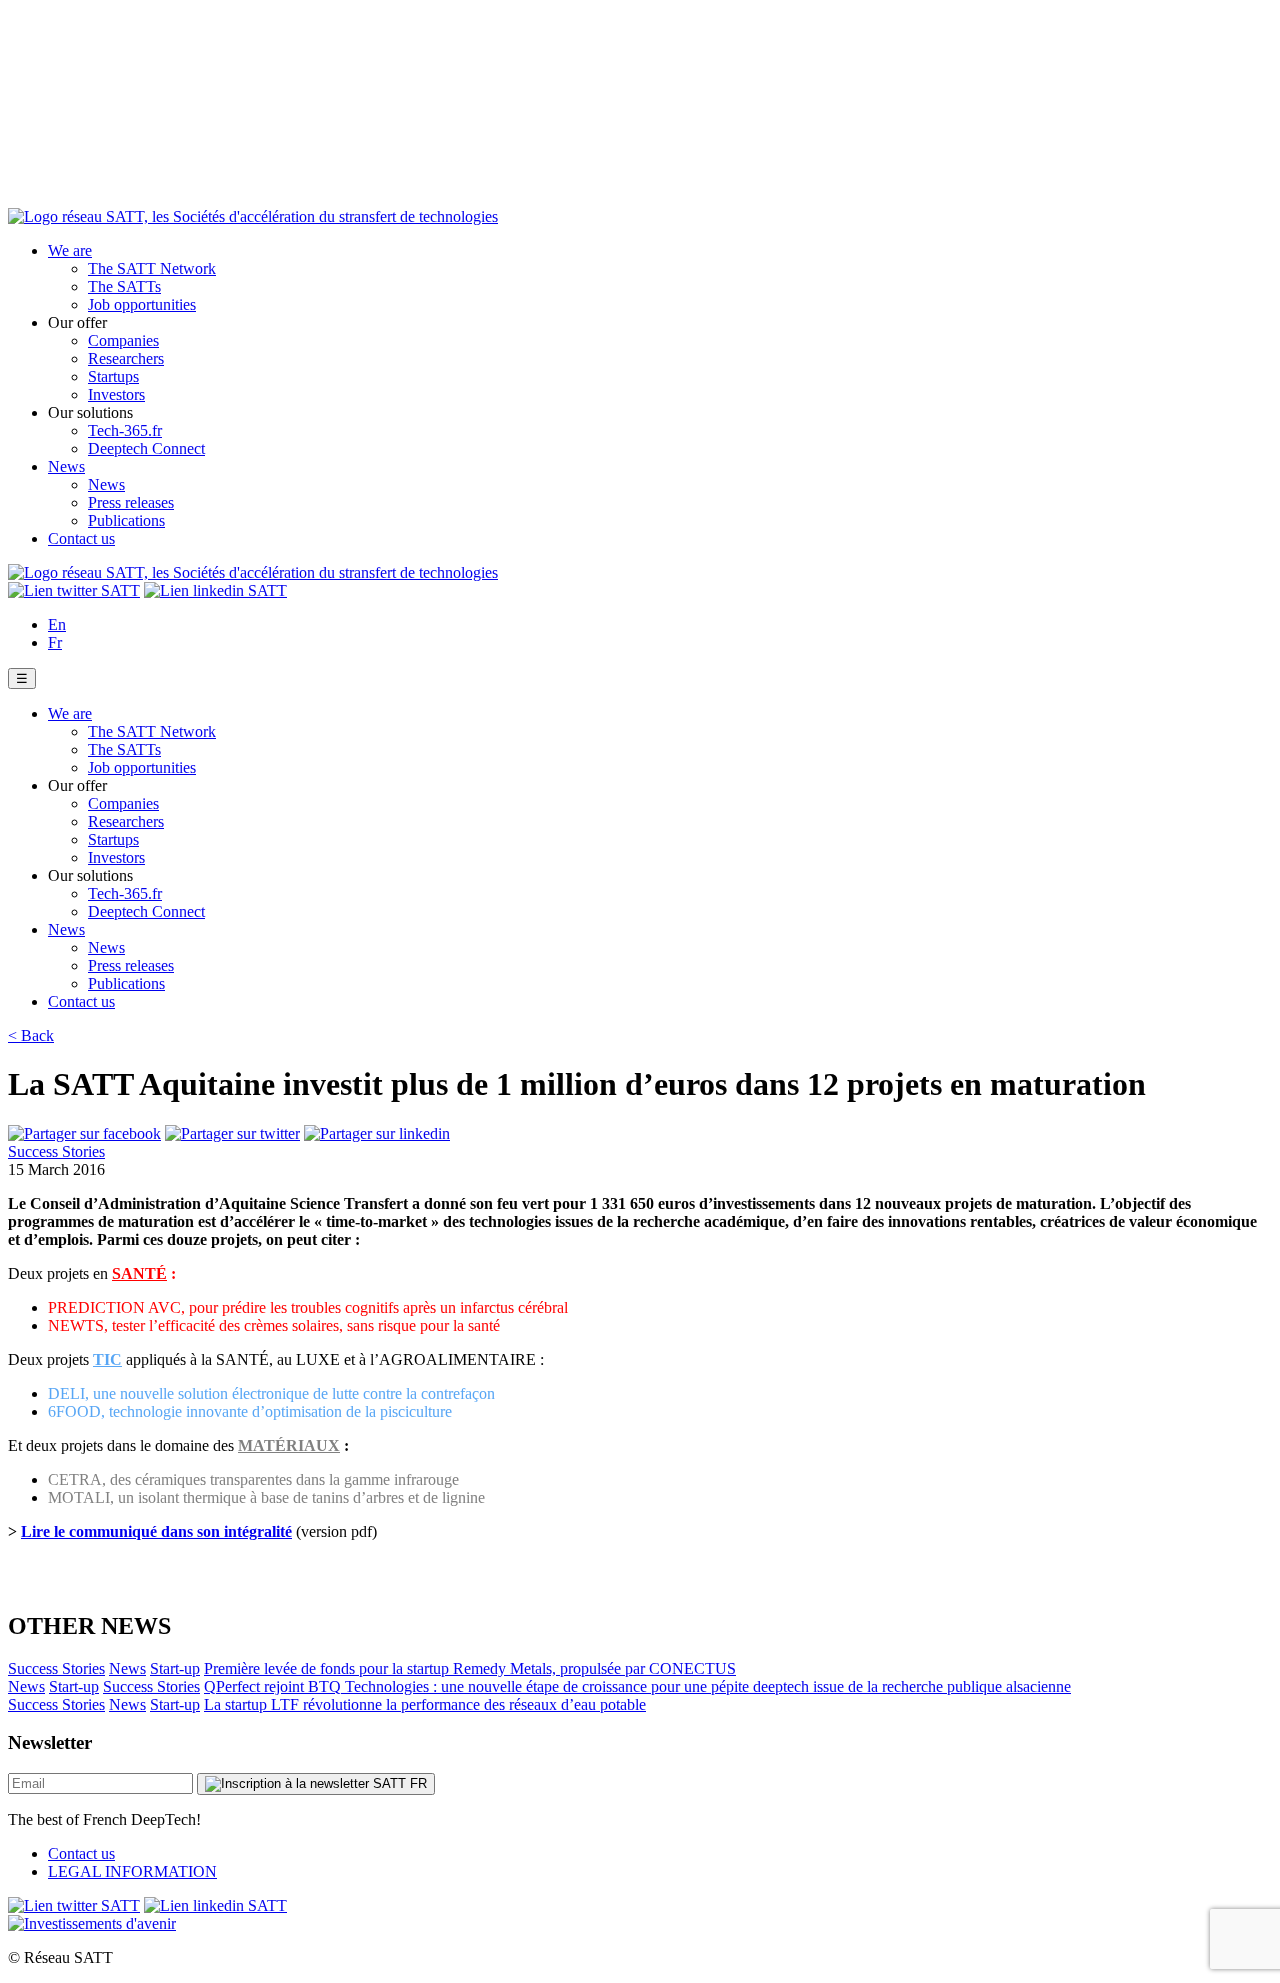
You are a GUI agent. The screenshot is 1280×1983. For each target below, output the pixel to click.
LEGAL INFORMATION (132, 1871)
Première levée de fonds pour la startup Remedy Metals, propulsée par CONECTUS (470, 1668)
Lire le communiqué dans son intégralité (156, 1531)
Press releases (131, 502)
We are (70, 250)
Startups (113, 376)
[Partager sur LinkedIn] (377, 1133)
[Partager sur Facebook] (84, 1133)
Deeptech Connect (146, 448)
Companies (123, 340)
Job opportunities (142, 304)
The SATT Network (152, 268)
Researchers (126, 358)
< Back (31, 1035)
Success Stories (56, 1151)
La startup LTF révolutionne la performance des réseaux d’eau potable (425, 1704)
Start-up (175, 1668)
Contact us (81, 538)
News (66, 466)
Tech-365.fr (125, 430)
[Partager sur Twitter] (232, 1133)
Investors (116, 394)
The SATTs (124, 286)
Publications (126, 520)
